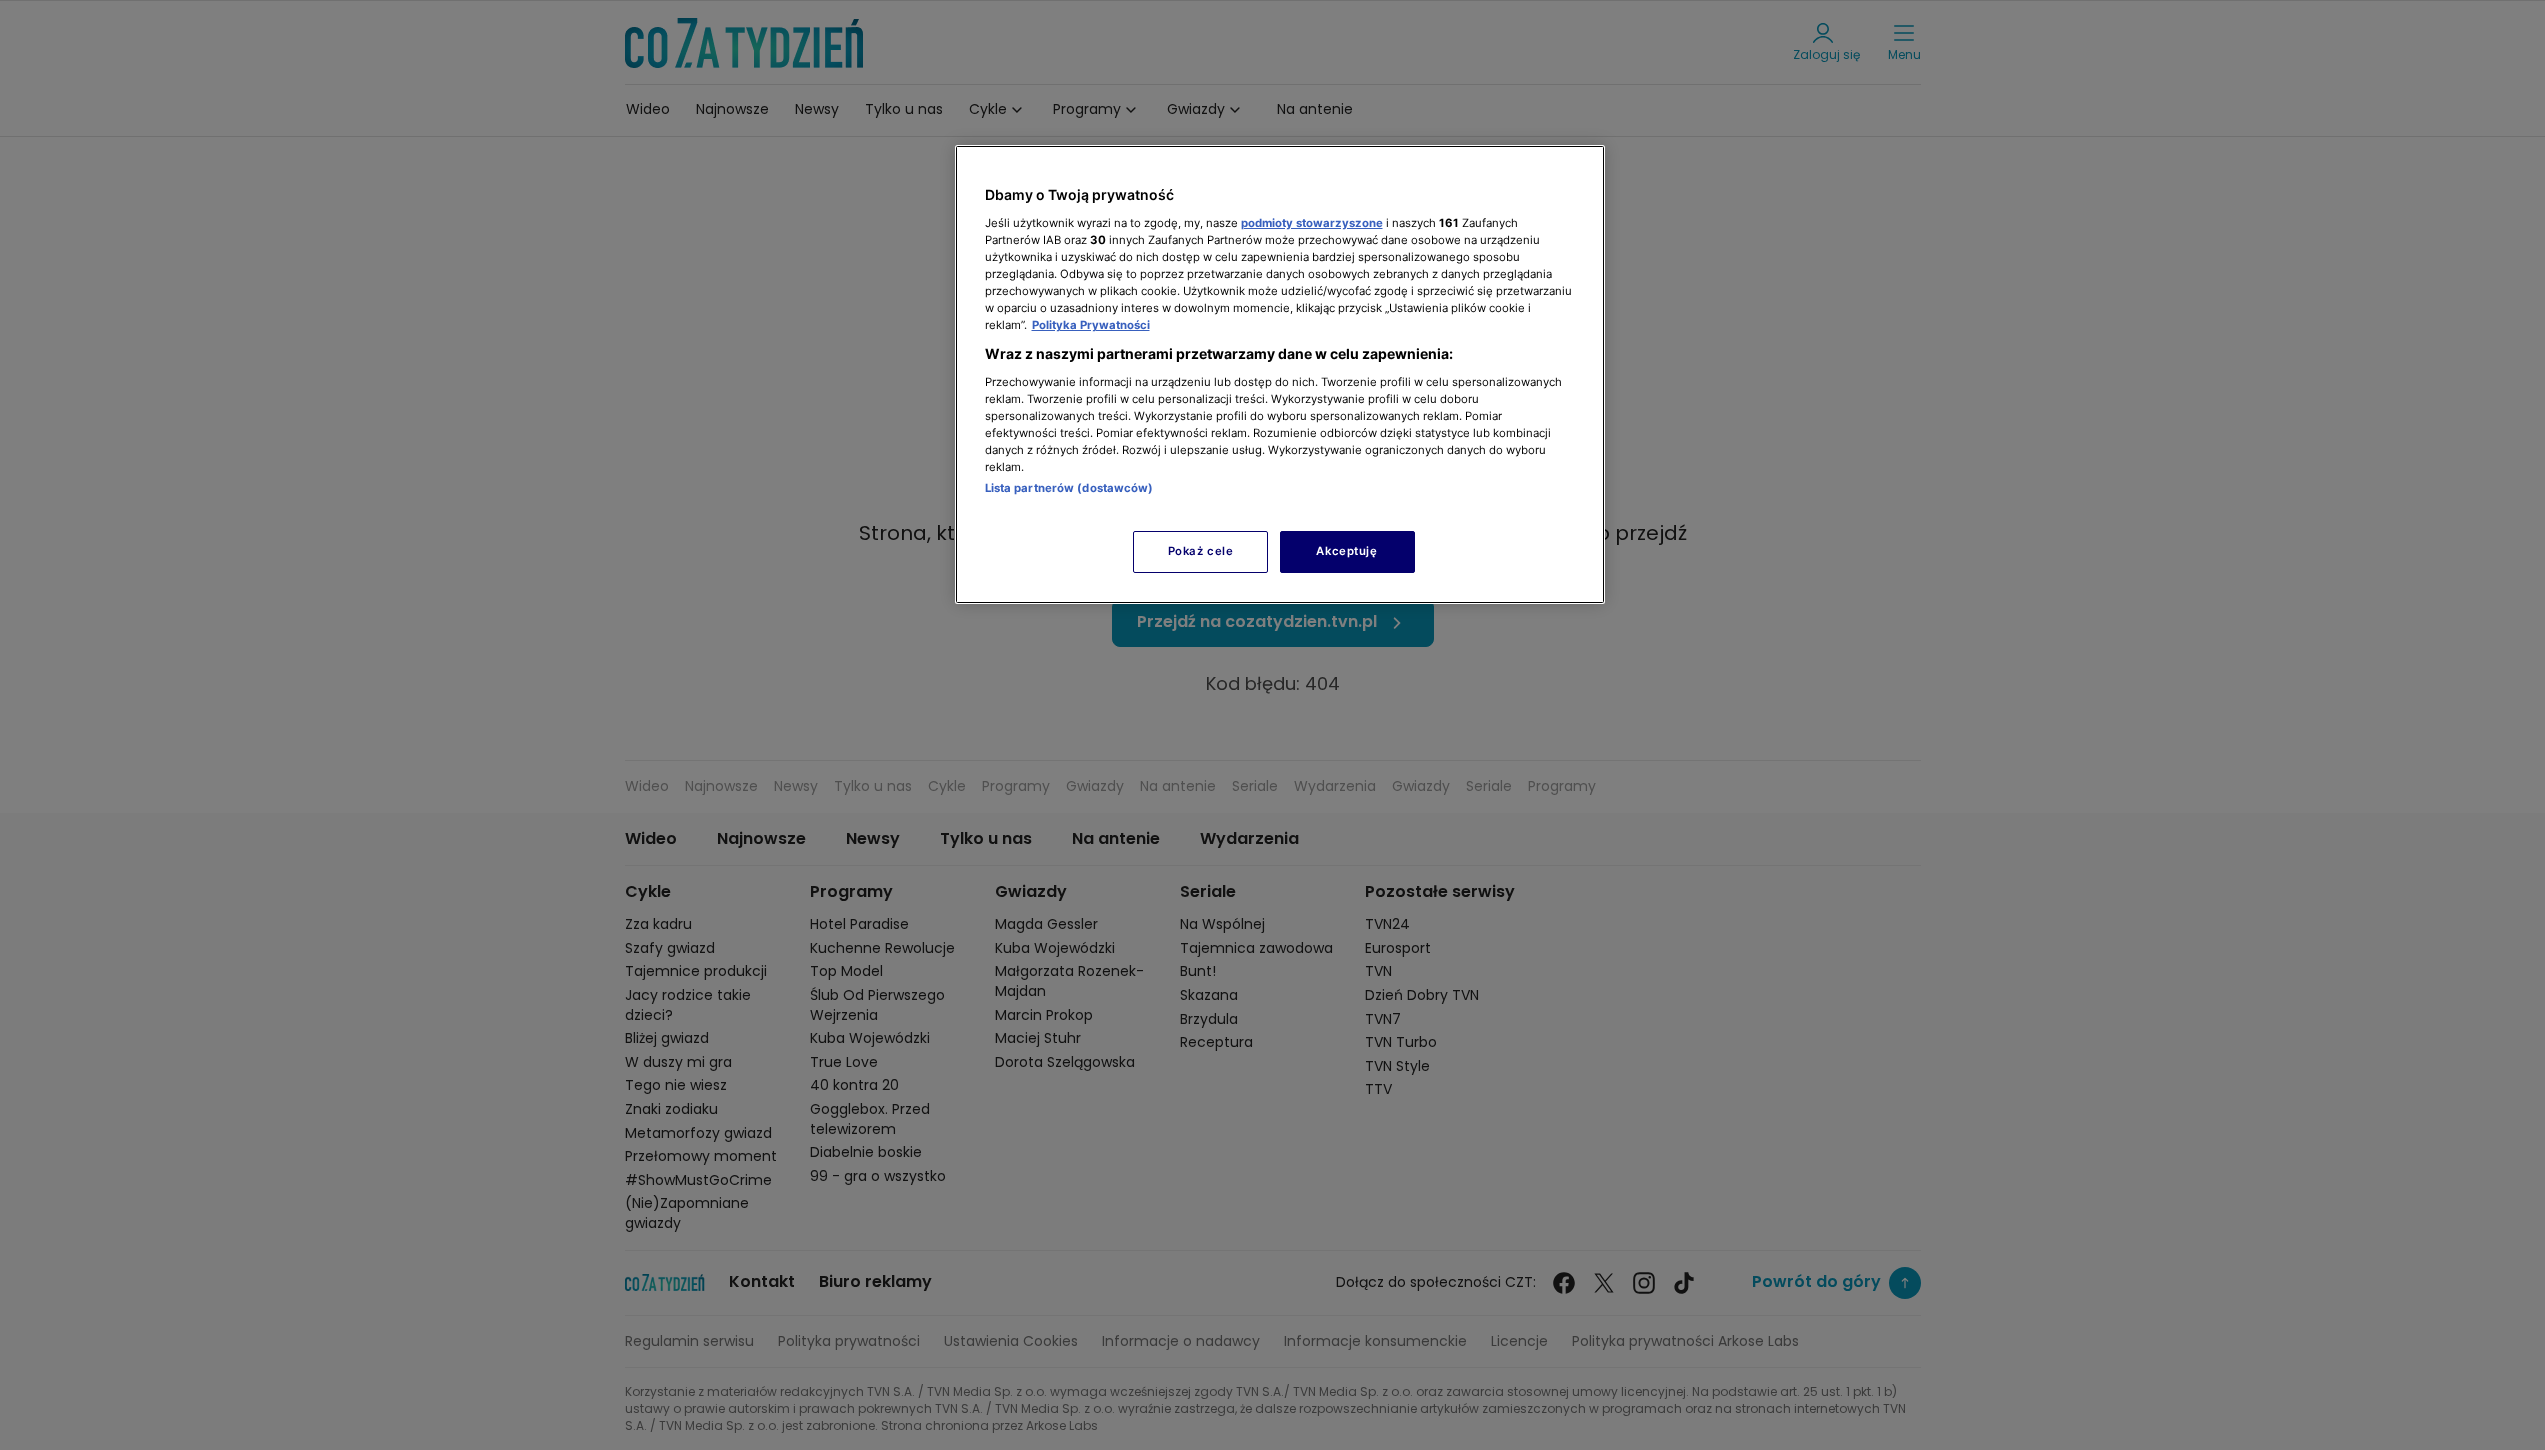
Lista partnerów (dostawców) (1069, 488)
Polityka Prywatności (1091, 325)
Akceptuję (1346, 551)
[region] (1280, 374)
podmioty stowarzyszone (1312, 223)
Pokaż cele (1201, 551)
